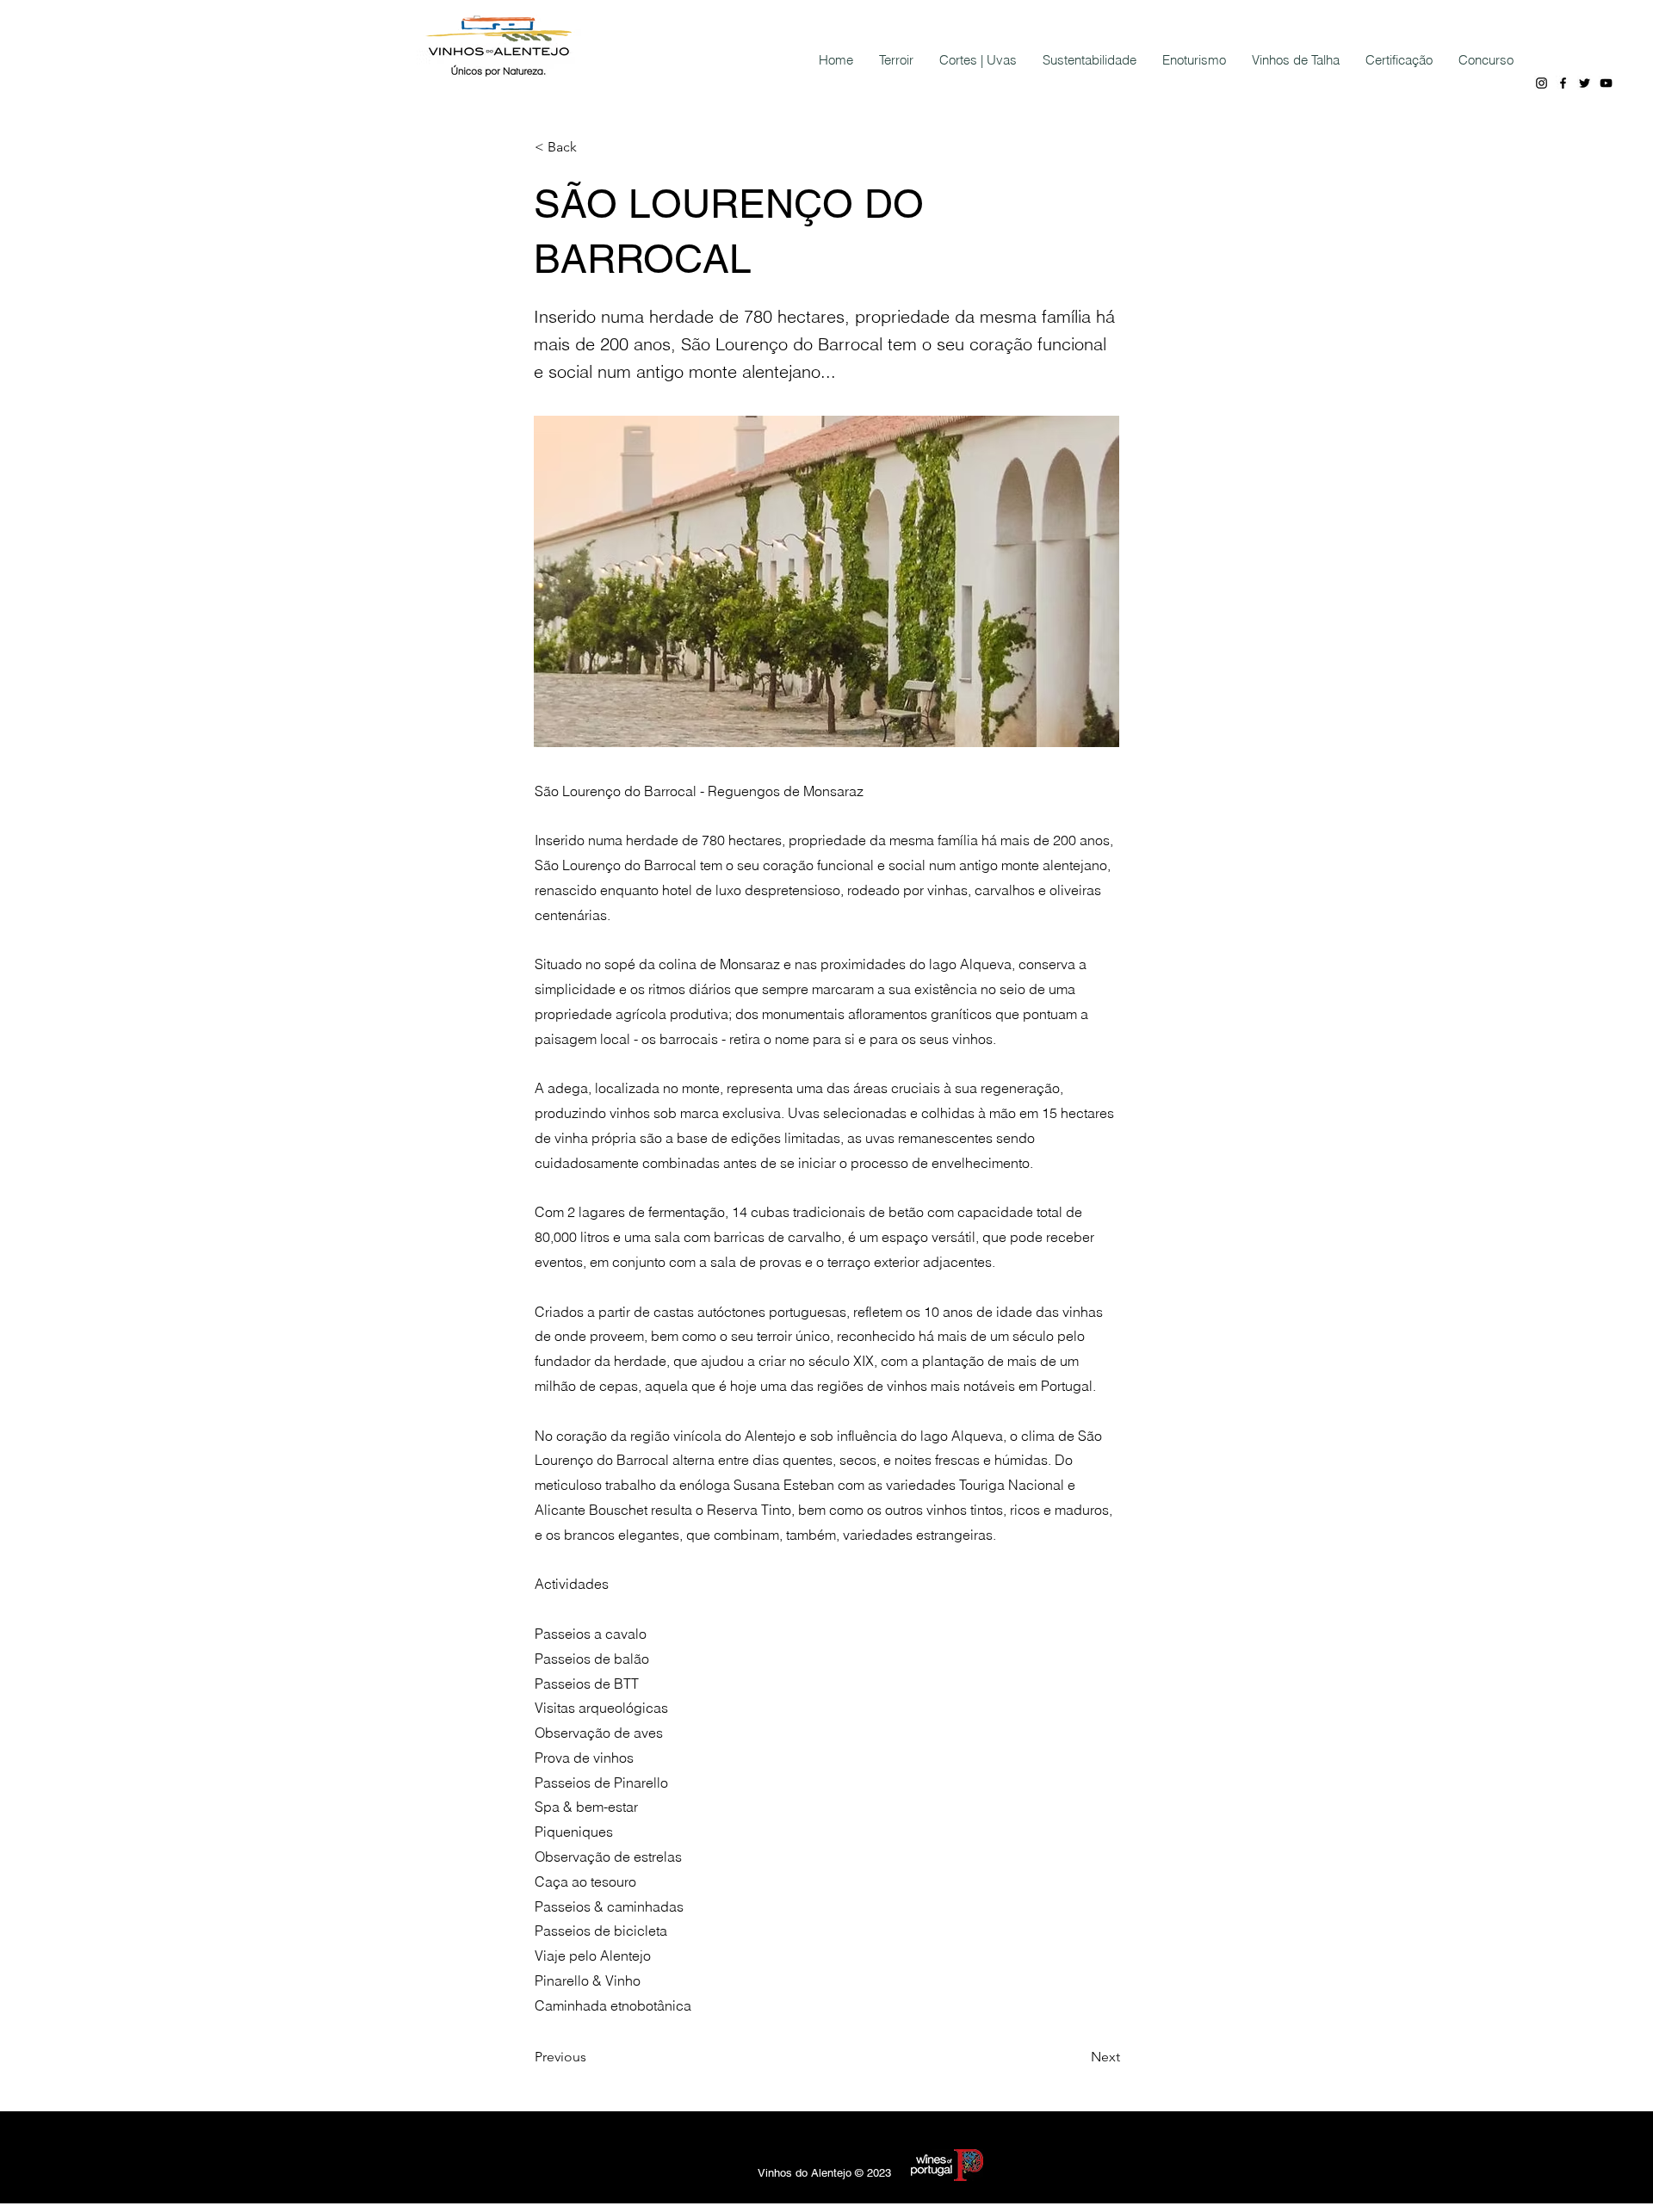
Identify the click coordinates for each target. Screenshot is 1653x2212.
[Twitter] (1585, 83)
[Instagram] (1542, 83)
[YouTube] (1606, 83)
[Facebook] (1563, 83)
